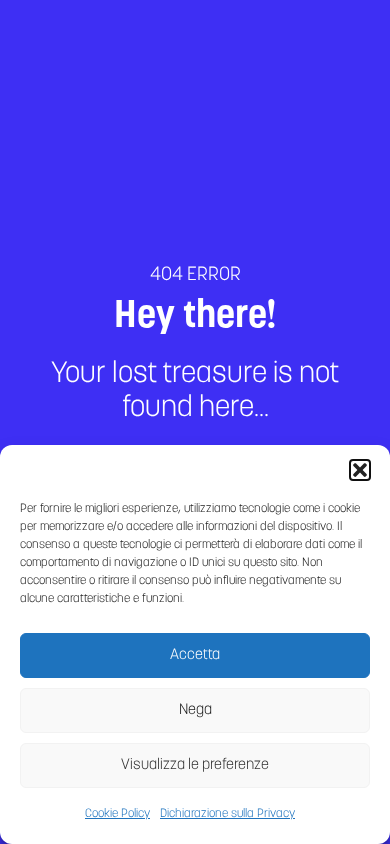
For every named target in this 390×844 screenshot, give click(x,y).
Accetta (195, 655)
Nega (195, 710)
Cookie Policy (117, 814)
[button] (360, 470)
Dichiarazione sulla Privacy (227, 814)
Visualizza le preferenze (195, 765)
